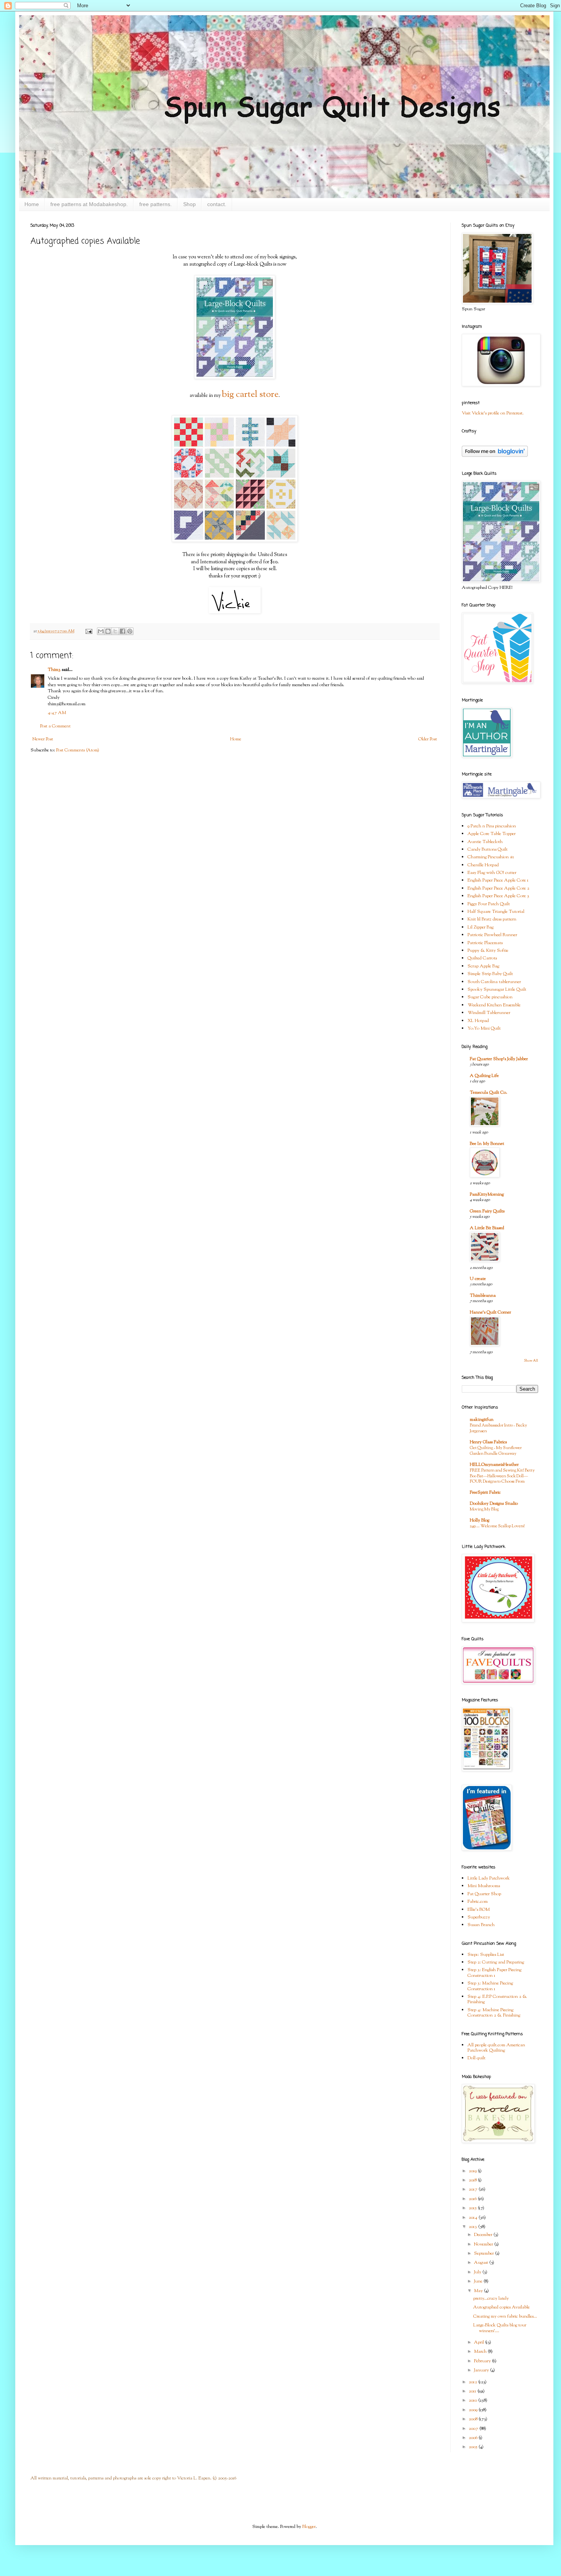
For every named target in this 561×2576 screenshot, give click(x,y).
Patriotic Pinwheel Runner (492, 935)
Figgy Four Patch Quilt (489, 904)
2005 (474, 2447)
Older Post (428, 739)
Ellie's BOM (479, 1910)
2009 (474, 2410)
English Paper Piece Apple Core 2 (498, 888)
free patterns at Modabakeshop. (89, 204)
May (479, 2291)
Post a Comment (55, 726)
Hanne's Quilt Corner (490, 1312)
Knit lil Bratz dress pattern (492, 919)
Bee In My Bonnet (487, 1144)
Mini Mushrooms (484, 1886)
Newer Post (43, 739)
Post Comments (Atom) (78, 750)
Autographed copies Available (501, 2307)
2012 (473, 2382)
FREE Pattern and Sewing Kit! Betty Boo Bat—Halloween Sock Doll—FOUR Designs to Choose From (502, 1476)
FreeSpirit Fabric (485, 1493)
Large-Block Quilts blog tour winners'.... (500, 2328)
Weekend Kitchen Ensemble (494, 1005)
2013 (473, 2227)
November (484, 2244)
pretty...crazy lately (491, 2299)
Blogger (309, 2527)
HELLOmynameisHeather (494, 1465)
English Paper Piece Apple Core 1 (498, 880)
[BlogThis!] (108, 631)
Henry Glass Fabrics (488, 1442)
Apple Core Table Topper (492, 834)
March (481, 2352)
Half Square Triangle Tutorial (496, 912)
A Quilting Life (484, 1076)
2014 (474, 2218)
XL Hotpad (478, 1021)
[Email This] (101, 631)
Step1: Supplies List (486, 1955)
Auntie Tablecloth (485, 842)
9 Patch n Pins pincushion (492, 826)
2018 (473, 2180)
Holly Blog (480, 1520)
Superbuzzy (479, 1917)
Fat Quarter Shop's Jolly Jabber (499, 1059)
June (479, 2281)
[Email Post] (88, 631)
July (478, 2272)
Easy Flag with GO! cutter (492, 873)
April (480, 2342)
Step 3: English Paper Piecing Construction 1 (494, 1973)
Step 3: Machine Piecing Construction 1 (490, 1986)
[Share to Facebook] (123, 631)
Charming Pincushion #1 (491, 857)
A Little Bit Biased (487, 1228)
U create (478, 1279)
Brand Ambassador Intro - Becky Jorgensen (498, 1428)
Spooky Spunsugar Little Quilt (497, 990)
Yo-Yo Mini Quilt (484, 1028)
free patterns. (156, 204)
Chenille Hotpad (483, 865)
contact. (217, 204)
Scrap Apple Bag (483, 966)
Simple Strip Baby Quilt (490, 974)
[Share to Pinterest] (130, 631)
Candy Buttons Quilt (488, 850)
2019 (473, 2171)
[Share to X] (115, 631)
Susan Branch (481, 1925)
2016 (473, 2199)
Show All (531, 1361)
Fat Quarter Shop (484, 1894)
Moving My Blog (484, 1509)
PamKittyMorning (487, 1195)
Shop (189, 204)
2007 (474, 2429)
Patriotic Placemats (485, 943)
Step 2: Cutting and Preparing (496, 1962)
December (484, 2235)
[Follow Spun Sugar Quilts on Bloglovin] (495, 456)
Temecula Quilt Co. (488, 1093)
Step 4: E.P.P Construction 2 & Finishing (497, 1999)
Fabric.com (478, 1902)
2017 (474, 2189)
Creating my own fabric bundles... (505, 2316)
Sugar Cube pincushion (490, 997)
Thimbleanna (483, 1296)
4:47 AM (57, 713)
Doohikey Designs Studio (494, 1504)
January (482, 2370)
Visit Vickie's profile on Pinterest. (493, 413)
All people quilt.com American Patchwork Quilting (496, 2048)
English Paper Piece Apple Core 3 (498, 896)
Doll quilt (476, 2058)
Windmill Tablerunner (489, 1013)
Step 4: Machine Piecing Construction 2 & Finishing (494, 2013)
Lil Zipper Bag (480, 927)
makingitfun (482, 1420)
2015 (473, 2208)
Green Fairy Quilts (487, 1211)
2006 (474, 2438)
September (484, 2254)
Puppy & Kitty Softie (488, 951)
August (482, 2263)
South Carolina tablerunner (494, 982)
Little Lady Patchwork (489, 1878)
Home (32, 204)
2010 (473, 2400)
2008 (474, 2419)
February (483, 2361)
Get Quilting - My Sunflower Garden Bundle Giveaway (496, 1451)
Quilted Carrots (482, 958)
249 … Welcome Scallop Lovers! (497, 1526)
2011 (473, 2391)
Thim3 (54, 670)
